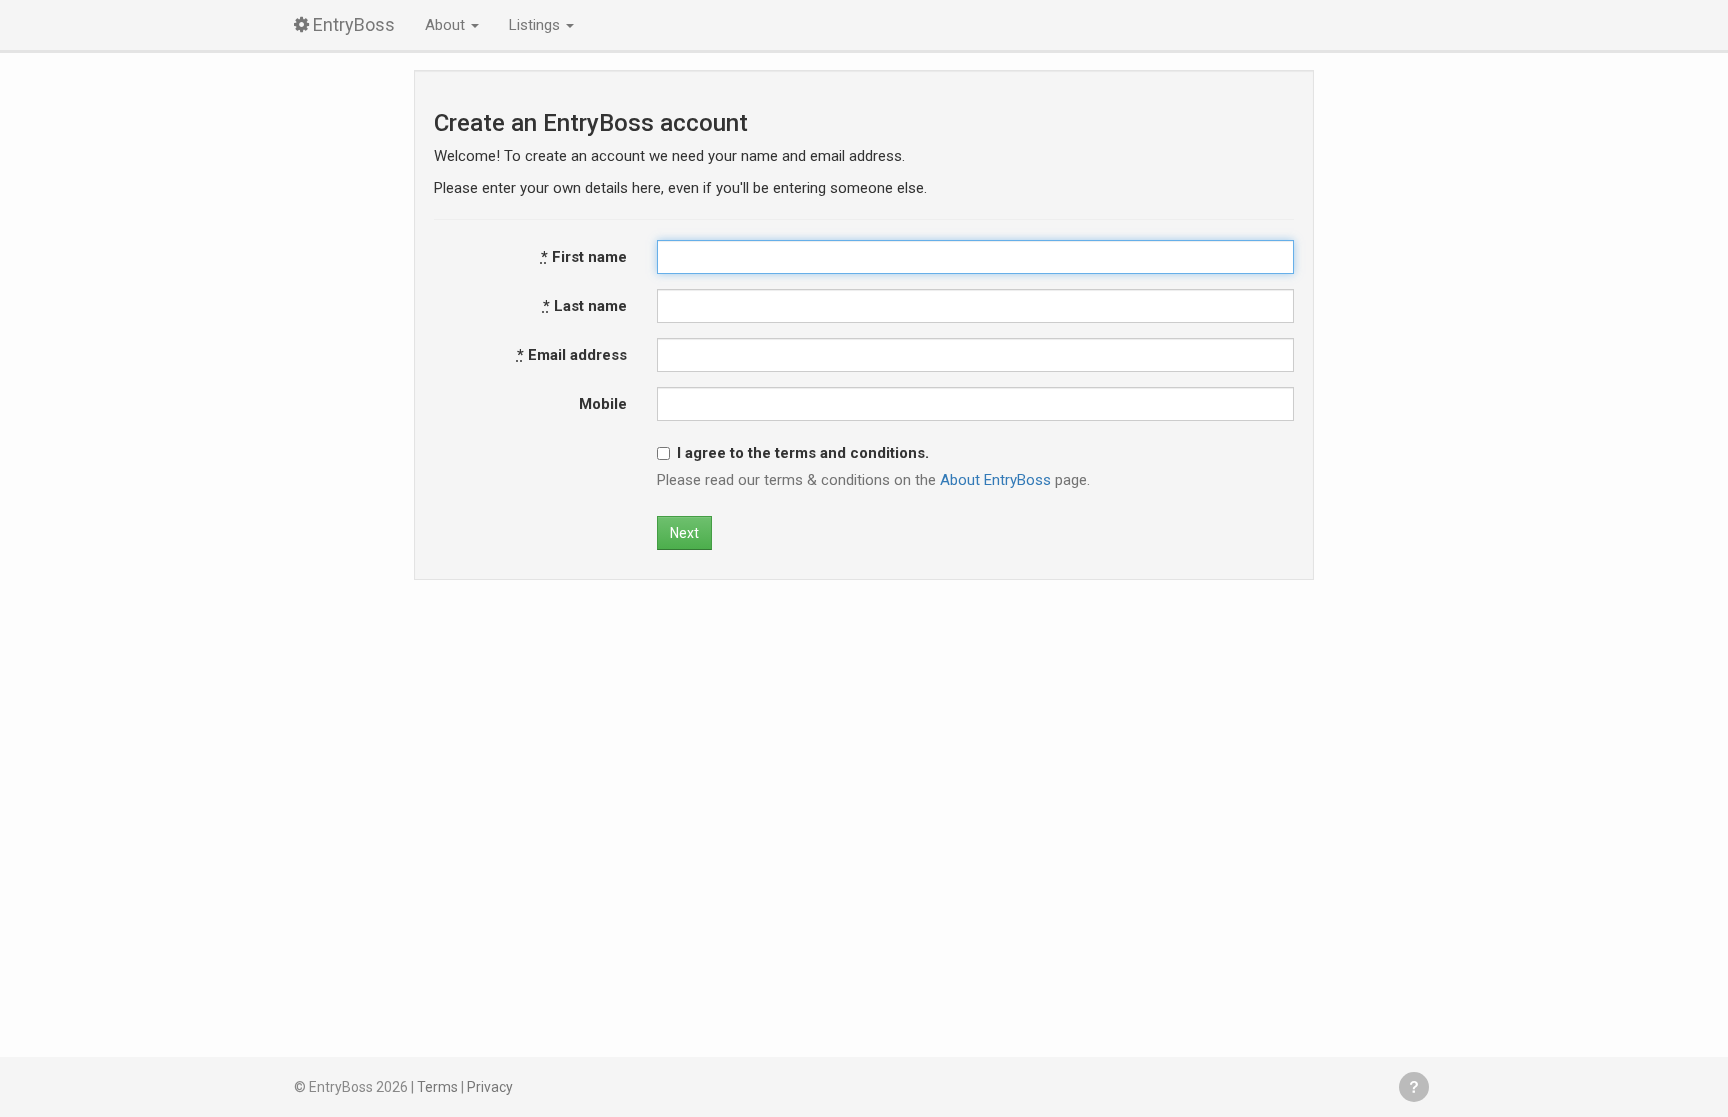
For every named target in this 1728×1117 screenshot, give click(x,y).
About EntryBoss (995, 480)
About (447, 25)
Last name (585, 306)
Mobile (603, 404)
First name (584, 257)
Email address (572, 355)
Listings (536, 25)
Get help (1414, 1087)
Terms (437, 1087)
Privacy (490, 1087)
